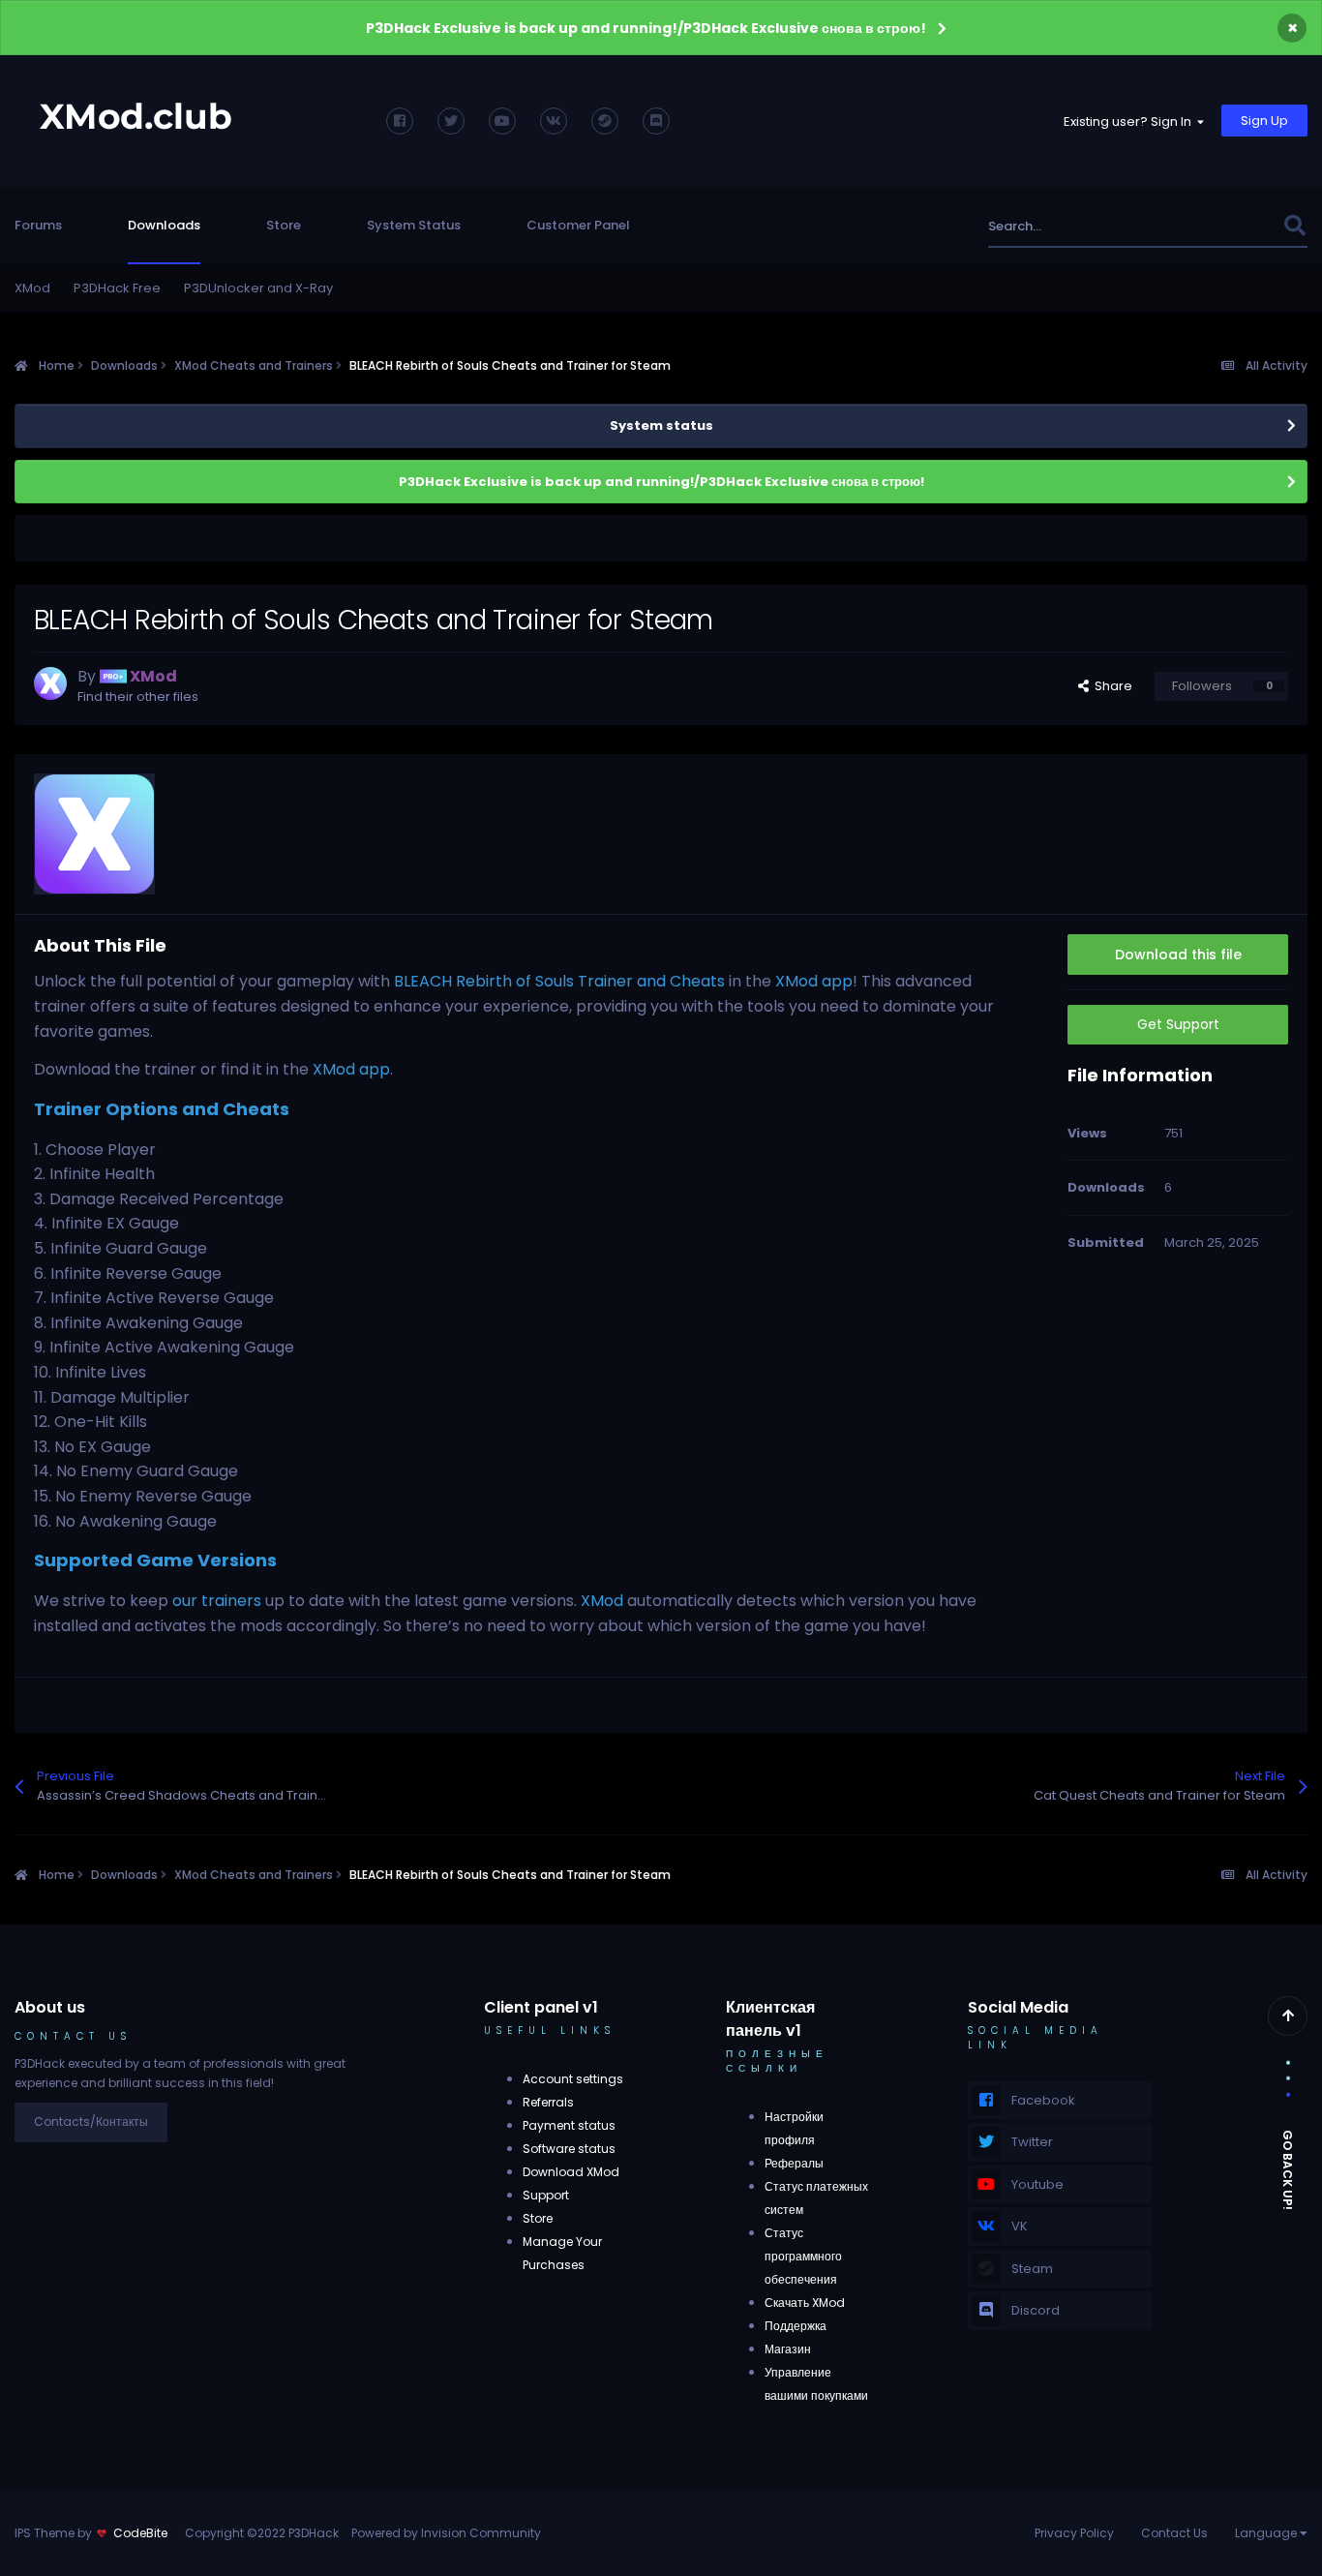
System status (661, 425)
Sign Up (1264, 121)
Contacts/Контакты (91, 2121)
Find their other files (138, 697)
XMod (32, 288)
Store (284, 225)
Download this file (1178, 955)
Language (1267, 2533)
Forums (38, 225)
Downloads (164, 225)
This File (1232, 226)
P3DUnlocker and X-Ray (258, 288)
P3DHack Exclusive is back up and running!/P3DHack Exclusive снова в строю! (646, 28)
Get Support (1178, 1024)
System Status (414, 225)
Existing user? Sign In (1130, 121)
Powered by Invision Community (446, 2533)
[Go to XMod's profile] (50, 683)
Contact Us (1174, 2533)
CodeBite (140, 2533)
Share (1111, 686)
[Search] (1294, 226)
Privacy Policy (1074, 2533)
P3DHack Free (117, 288)
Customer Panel (578, 225)
